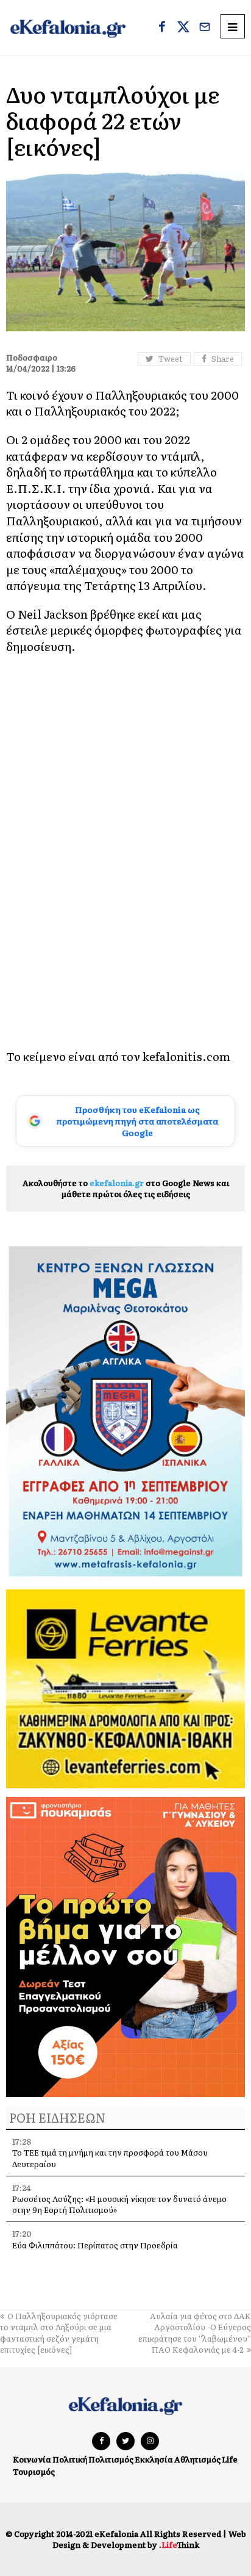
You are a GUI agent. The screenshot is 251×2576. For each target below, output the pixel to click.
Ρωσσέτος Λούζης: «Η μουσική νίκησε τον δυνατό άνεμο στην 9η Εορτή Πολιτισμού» (119, 2204)
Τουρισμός (34, 2471)
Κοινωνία (32, 2459)
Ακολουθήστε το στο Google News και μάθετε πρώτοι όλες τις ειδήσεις (126, 1188)
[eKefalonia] (68, 28)
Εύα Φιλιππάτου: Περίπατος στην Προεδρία (96, 2245)
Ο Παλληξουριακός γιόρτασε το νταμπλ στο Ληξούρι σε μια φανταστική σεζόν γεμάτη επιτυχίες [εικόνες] (59, 2333)
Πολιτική (70, 2459)
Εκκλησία (154, 2459)
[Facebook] (162, 28)
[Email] (205, 28)
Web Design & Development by (149, 2539)
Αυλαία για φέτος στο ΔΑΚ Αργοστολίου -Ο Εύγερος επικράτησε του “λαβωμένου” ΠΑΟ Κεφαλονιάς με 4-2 (195, 2333)
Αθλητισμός (197, 2459)
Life (230, 2459)
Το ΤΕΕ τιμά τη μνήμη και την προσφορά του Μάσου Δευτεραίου (110, 2158)
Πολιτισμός (111, 2459)
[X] (183, 28)
